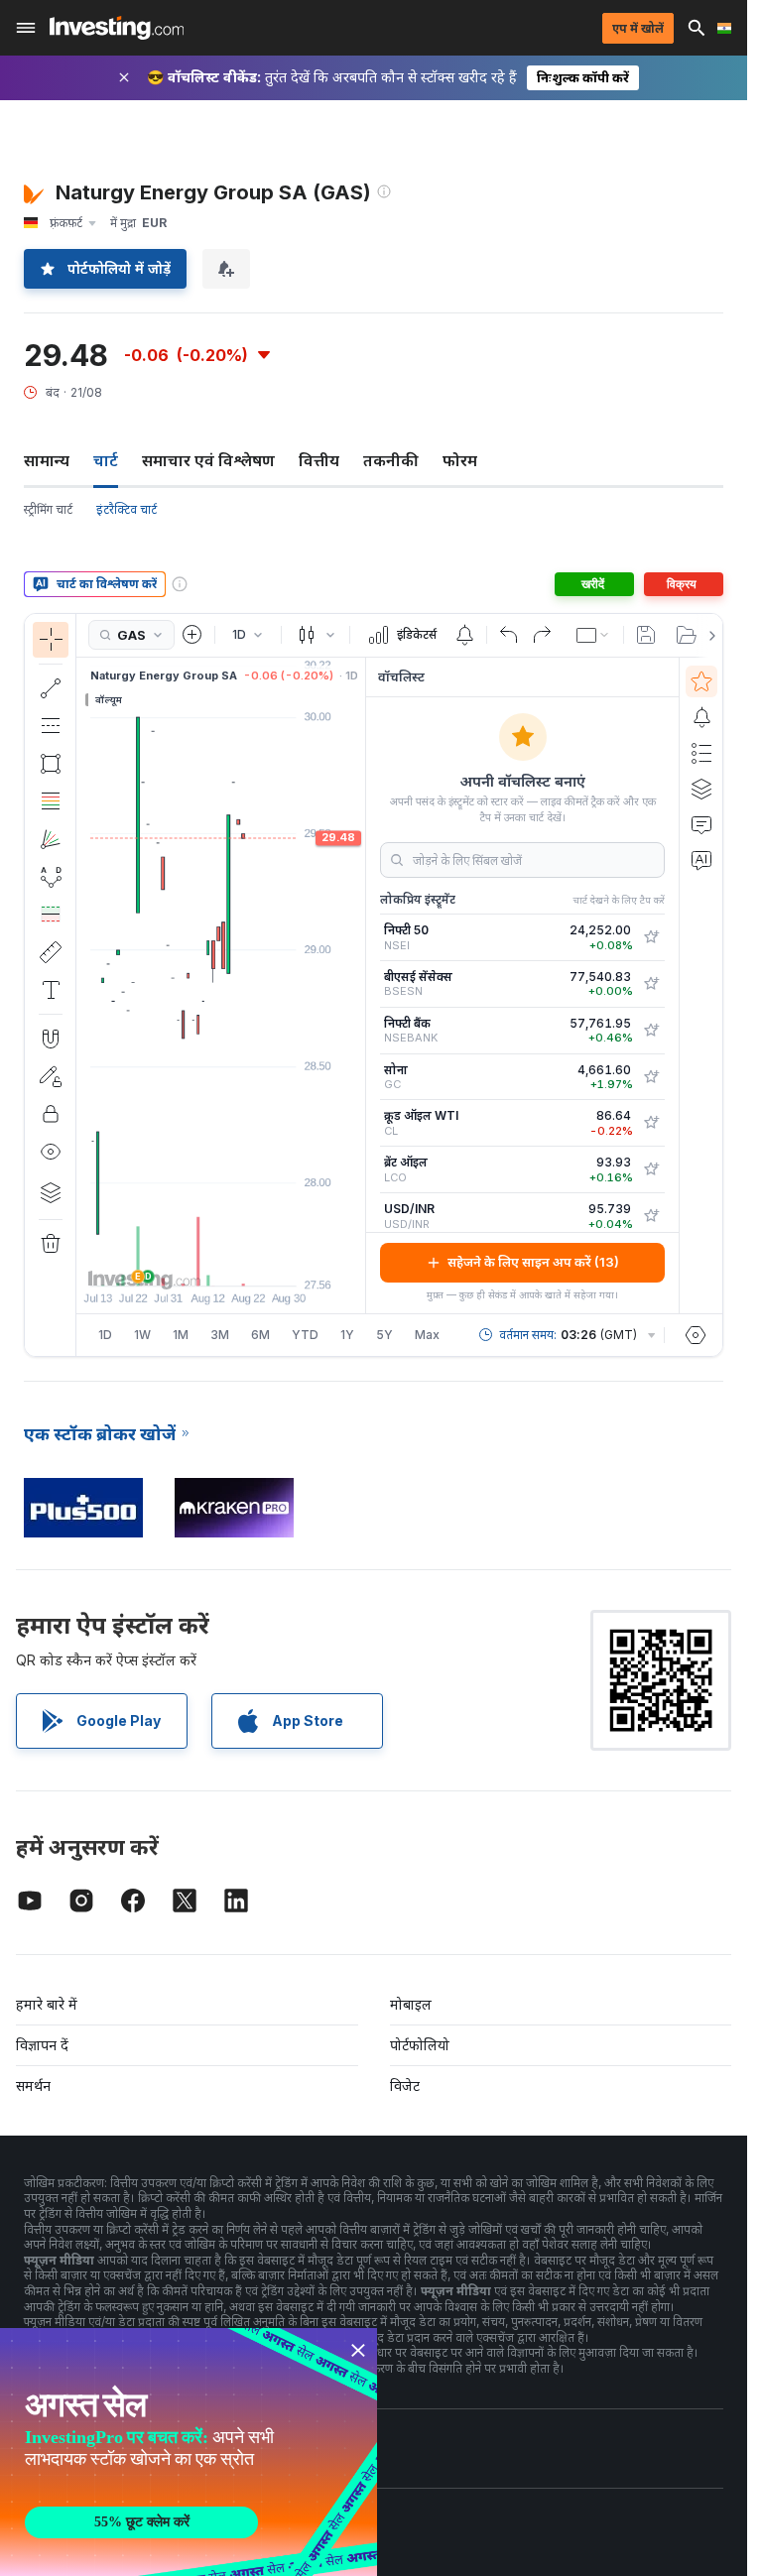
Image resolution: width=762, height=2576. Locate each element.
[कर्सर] (51, 640)
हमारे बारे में (47, 2004)
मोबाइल (411, 2004)
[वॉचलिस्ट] (701, 681)
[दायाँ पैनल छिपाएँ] (359, 985)
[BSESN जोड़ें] (651, 984)
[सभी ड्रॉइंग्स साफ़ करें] (51, 1244)
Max (427, 1335)
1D (105, 1335)
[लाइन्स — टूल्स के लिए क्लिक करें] (51, 688)
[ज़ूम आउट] (168, 1261)
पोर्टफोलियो (420, 2045)
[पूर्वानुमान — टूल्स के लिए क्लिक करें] (51, 915)
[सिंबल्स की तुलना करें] (192, 635)
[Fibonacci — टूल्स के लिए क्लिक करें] (51, 801)
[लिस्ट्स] (701, 753)
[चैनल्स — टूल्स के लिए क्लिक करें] (51, 726)
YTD (305, 1335)
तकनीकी (391, 460)
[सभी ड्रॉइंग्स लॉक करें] (51, 1114)
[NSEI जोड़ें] (651, 937)
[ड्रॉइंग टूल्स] (82, 985)
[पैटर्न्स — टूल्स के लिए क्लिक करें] (51, 877)
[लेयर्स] (51, 1192)
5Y (384, 1335)
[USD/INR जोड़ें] (651, 1216)
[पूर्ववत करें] (509, 635)
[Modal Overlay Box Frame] (189, 2452)
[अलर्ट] (701, 717)
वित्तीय (319, 460)
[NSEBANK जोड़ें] (651, 1031)
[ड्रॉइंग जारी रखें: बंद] (51, 1076)
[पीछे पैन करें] (221, 1261)
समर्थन (33, 2085)
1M (181, 1335)
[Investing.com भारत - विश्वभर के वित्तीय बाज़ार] (117, 28)
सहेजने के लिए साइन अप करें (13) (533, 1262)
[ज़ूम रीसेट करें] (275, 1261)
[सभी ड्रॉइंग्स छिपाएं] (51, 1152)
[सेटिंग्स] (696, 1335)
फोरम (460, 460)
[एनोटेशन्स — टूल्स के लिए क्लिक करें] (51, 990)
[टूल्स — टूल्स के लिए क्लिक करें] (51, 952)
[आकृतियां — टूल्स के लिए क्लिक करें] (51, 764)
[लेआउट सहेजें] (646, 635)
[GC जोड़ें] (651, 1077)
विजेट (405, 2085)
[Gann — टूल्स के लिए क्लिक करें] (51, 839)
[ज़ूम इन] (194, 1261)
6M (260, 1335)
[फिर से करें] (542, 635)
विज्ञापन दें (42, 2045)
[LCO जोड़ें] (651, 1169)
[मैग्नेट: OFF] (51, 1039)
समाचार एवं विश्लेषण (208, 460)
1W (142, 1335)
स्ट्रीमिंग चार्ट (48, 509)
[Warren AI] (701, 860)
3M (220, 1335)
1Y (347, 1335)
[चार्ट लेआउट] (593, 635)
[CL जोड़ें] (651, 1123)
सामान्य (47, 460)
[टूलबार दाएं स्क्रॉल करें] (708, 636)
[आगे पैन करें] (248, 1261)
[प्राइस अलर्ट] (464, 635)
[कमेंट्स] (701, 824)
